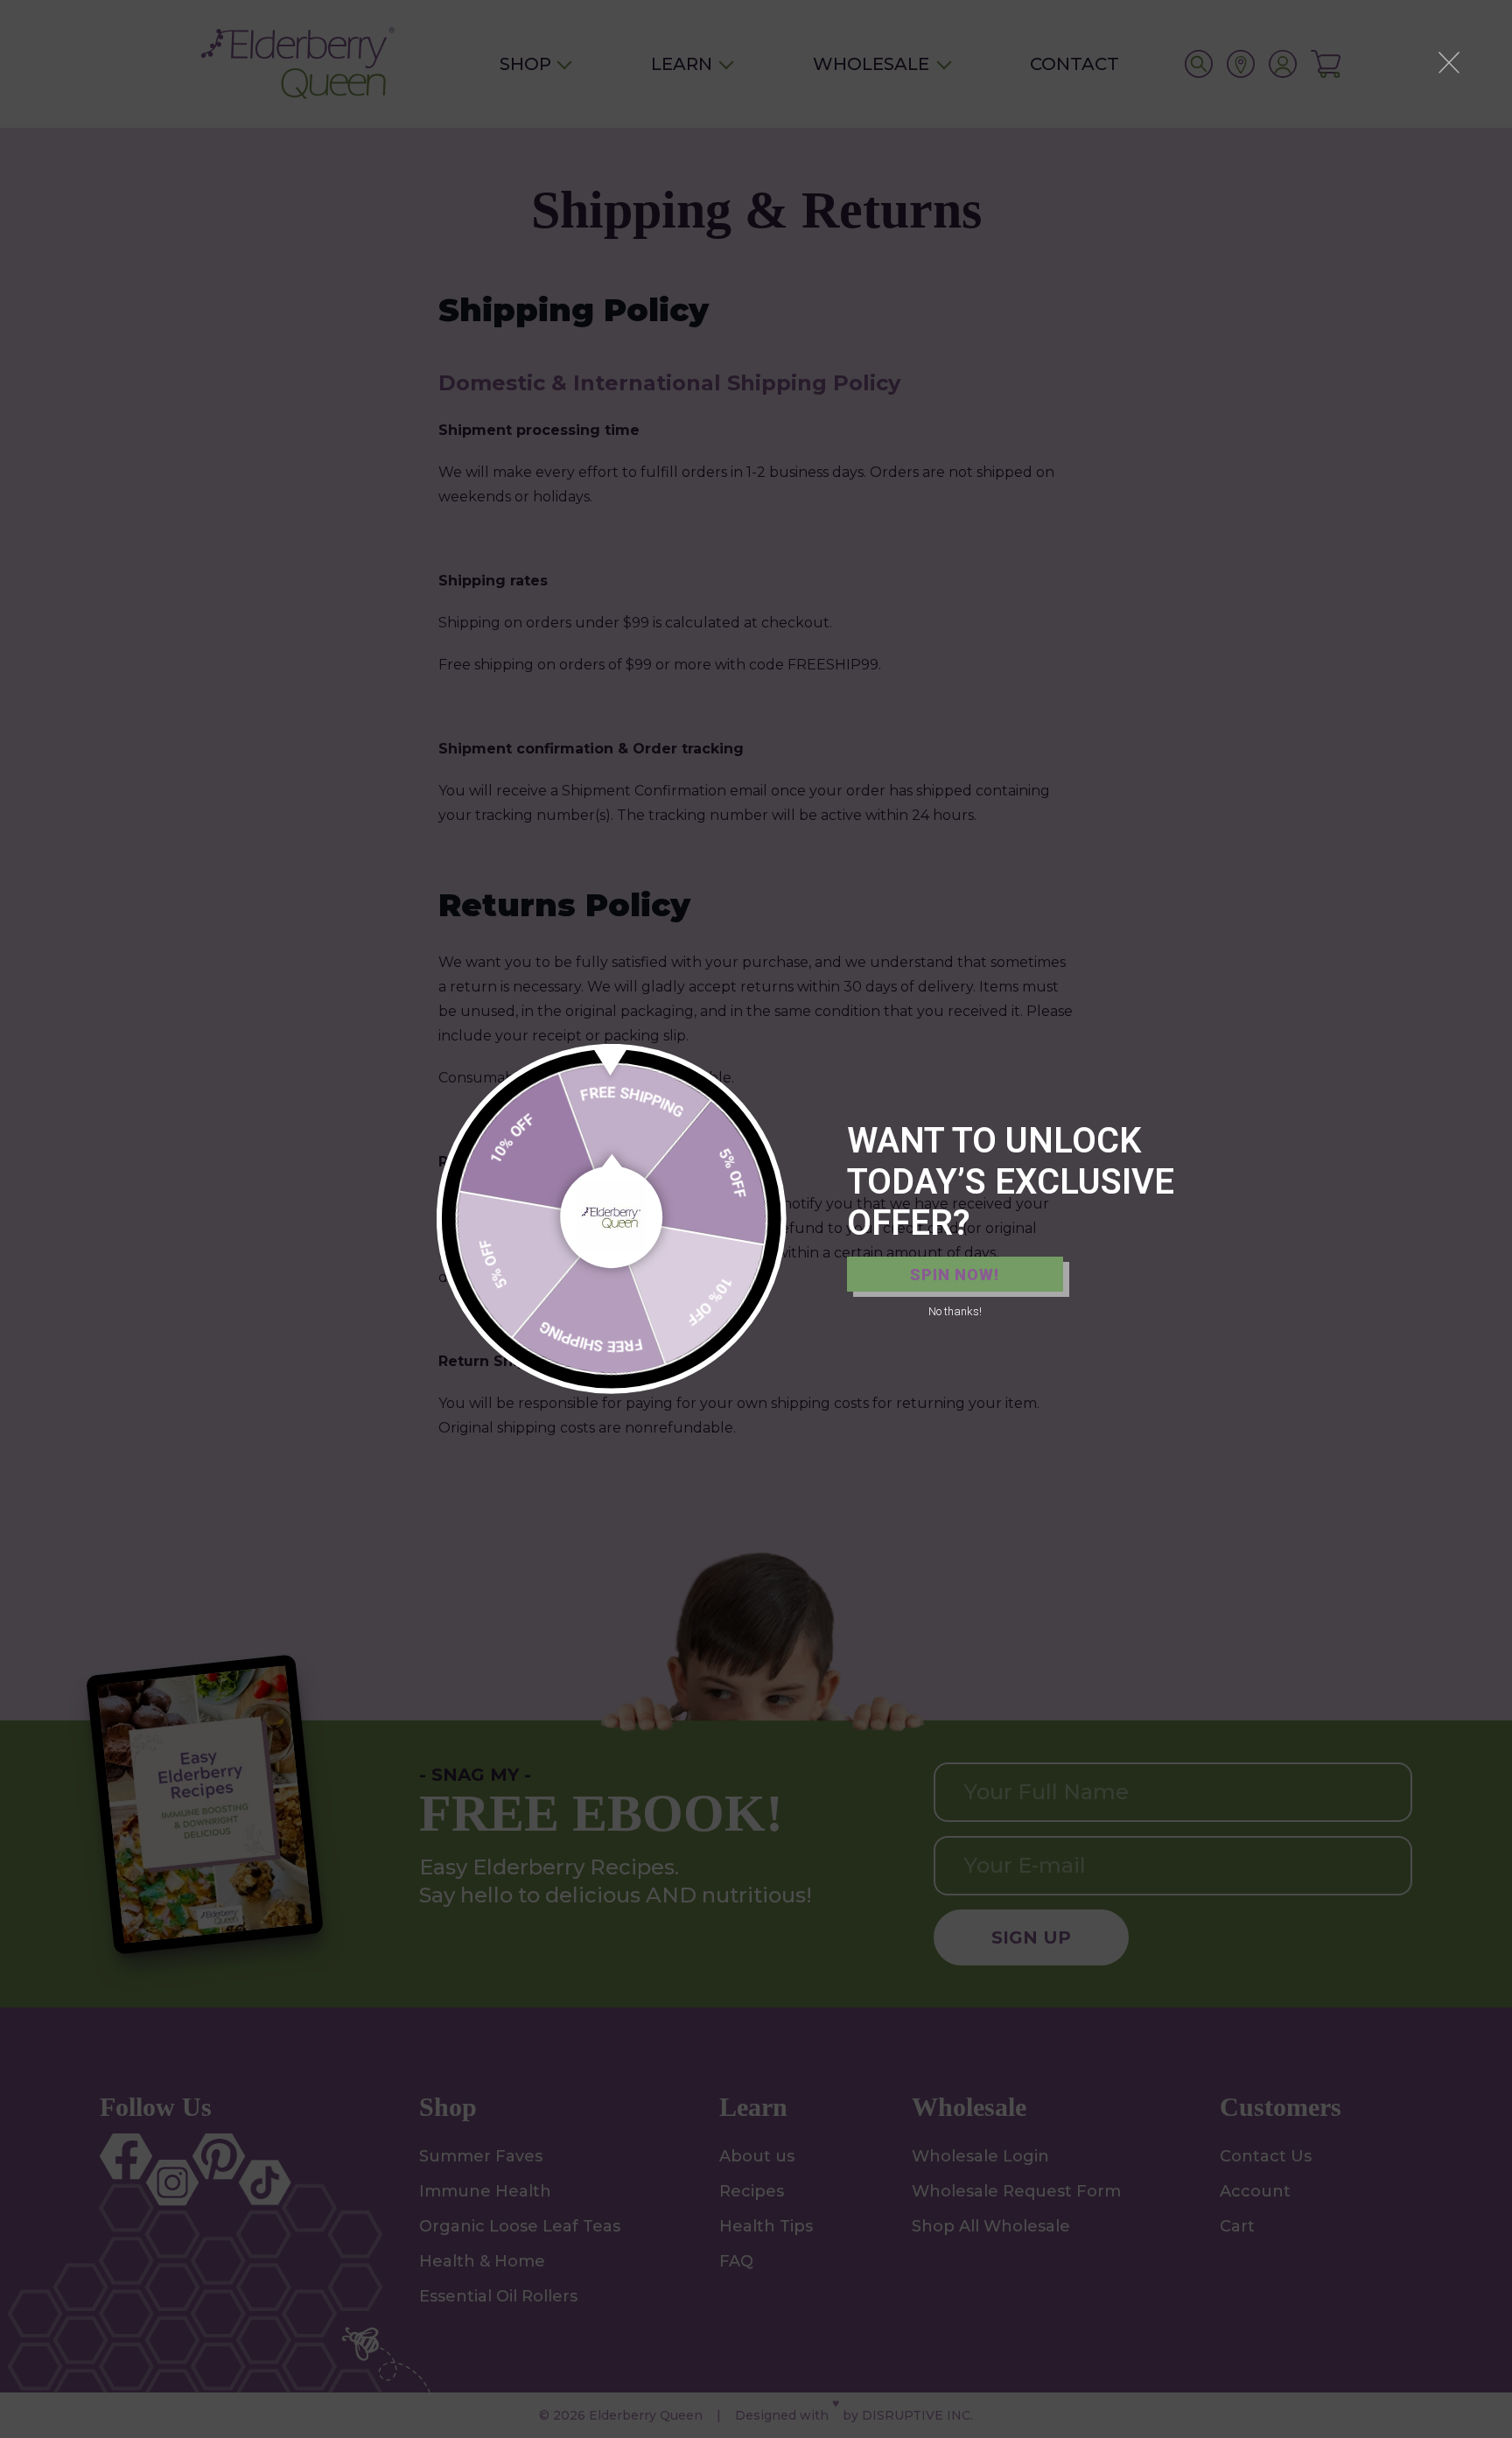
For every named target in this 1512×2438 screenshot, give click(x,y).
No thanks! (955, 1311)
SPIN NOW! (955, 1275)
